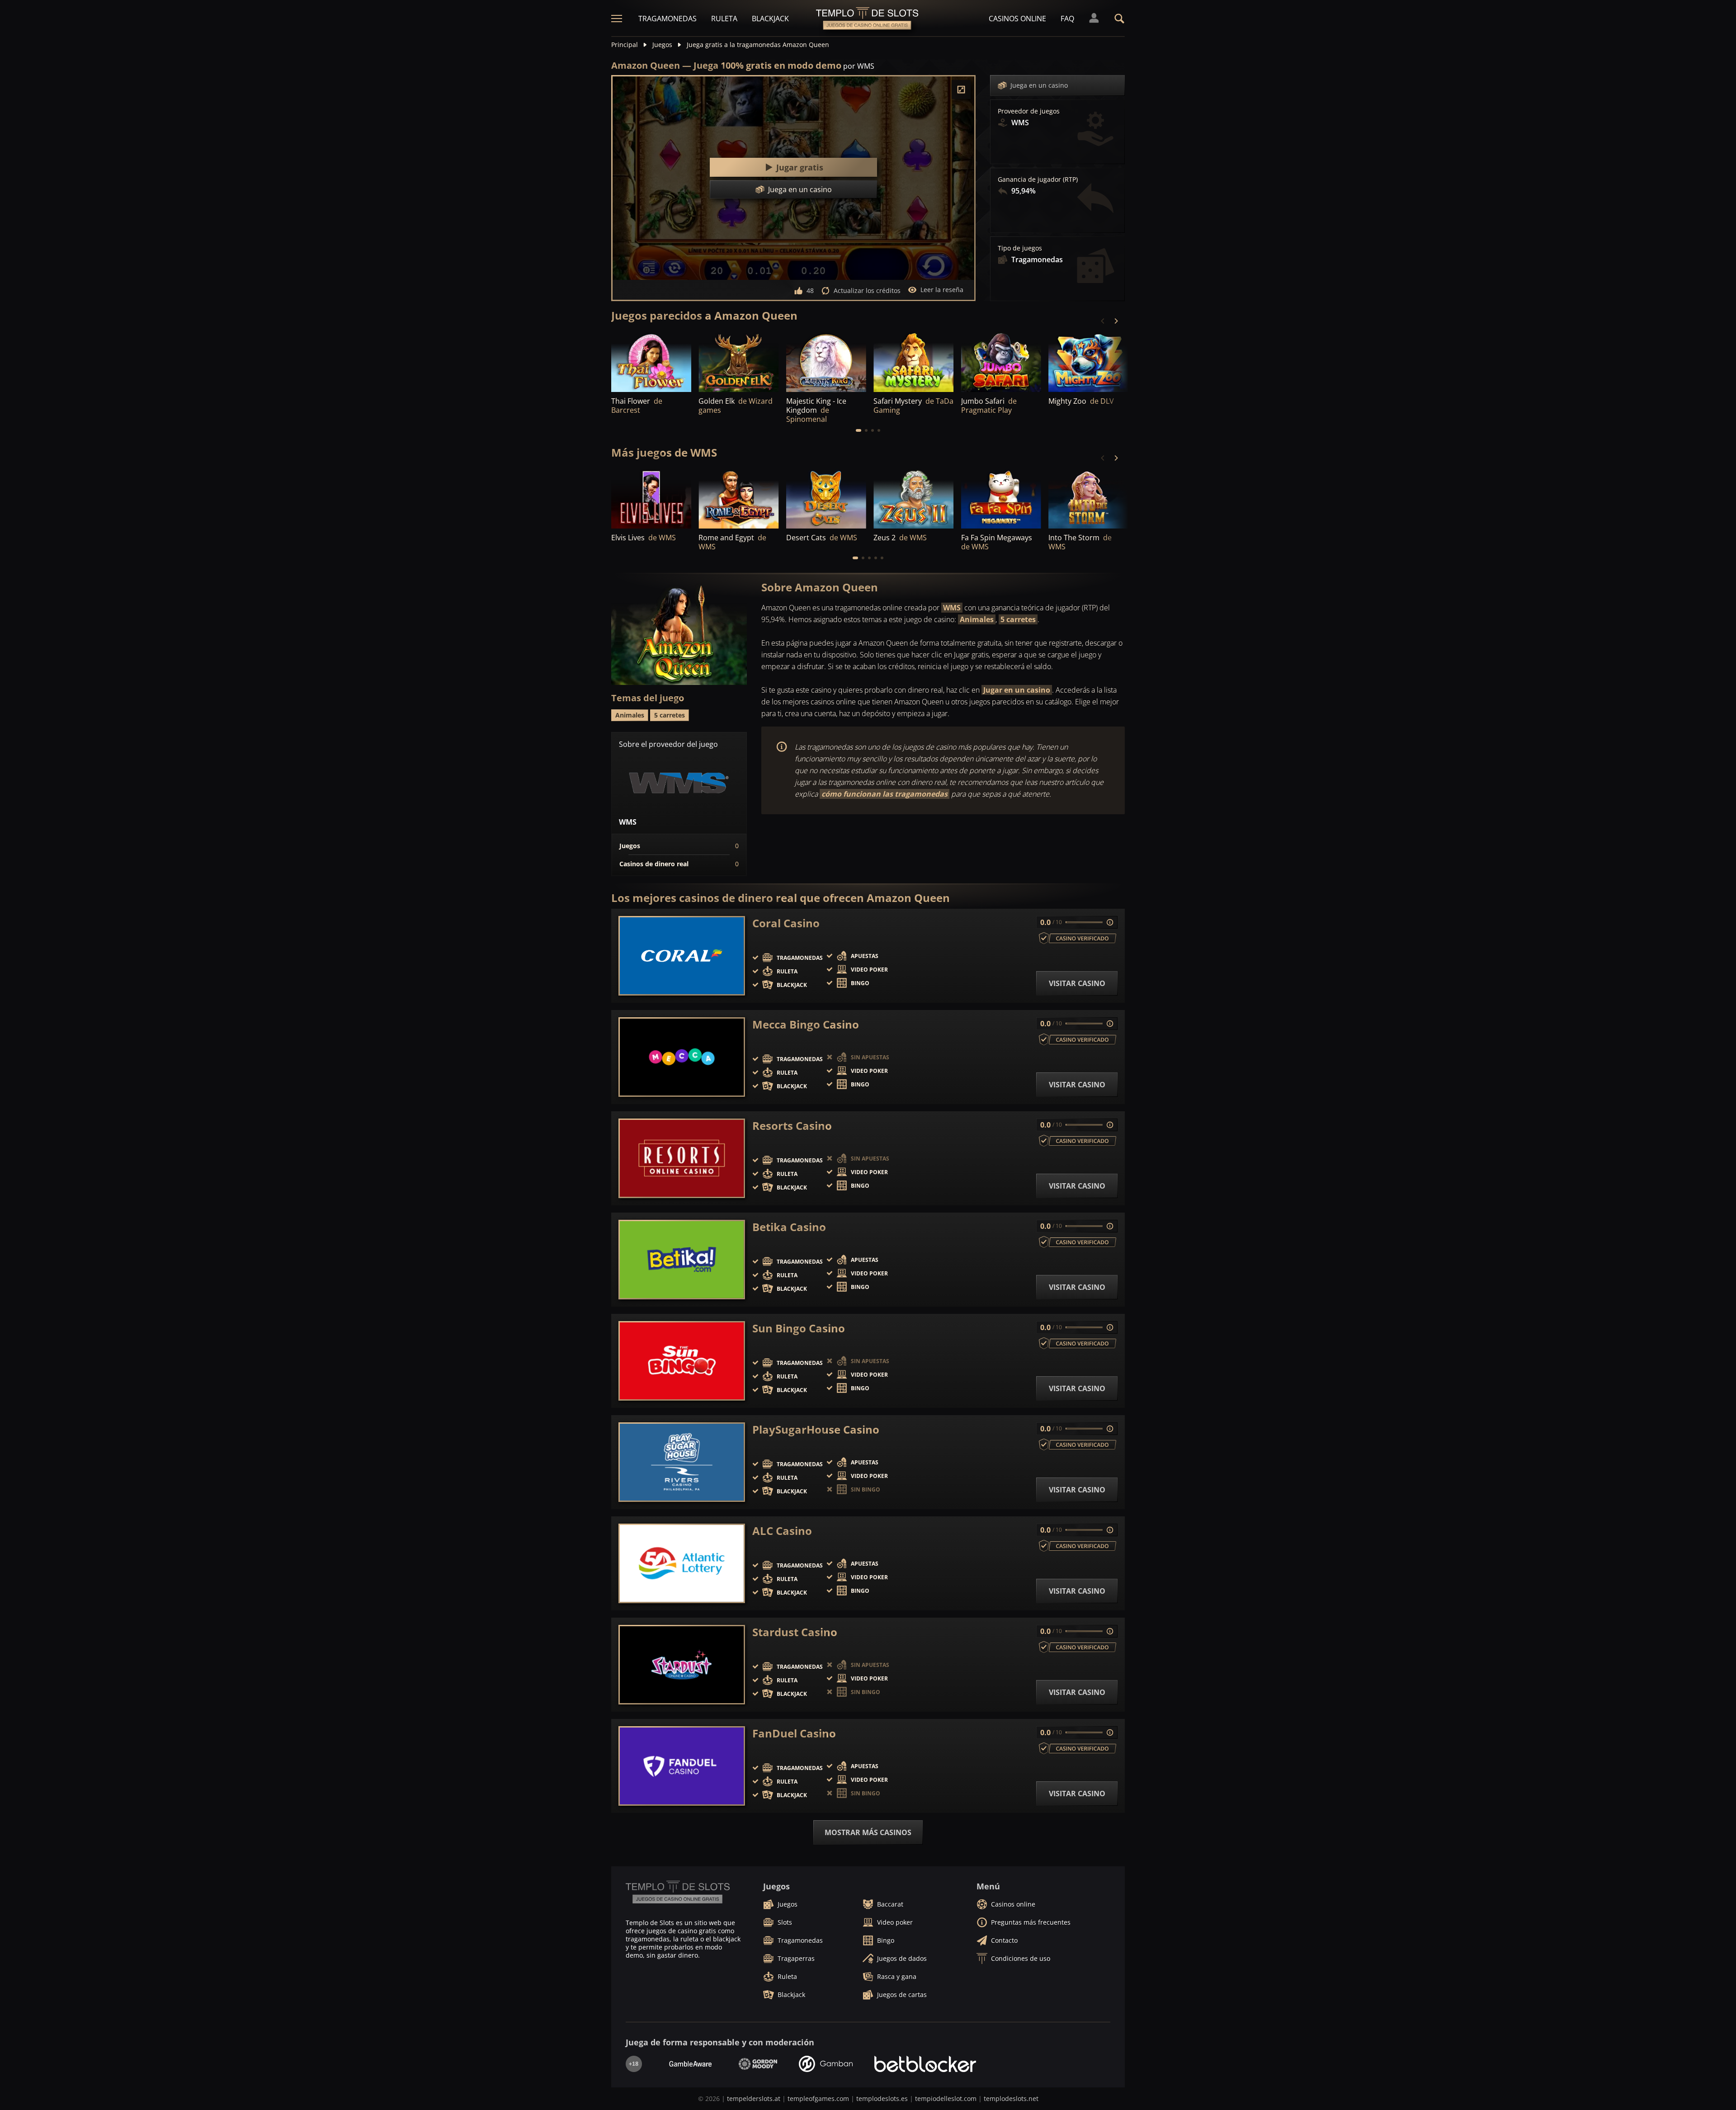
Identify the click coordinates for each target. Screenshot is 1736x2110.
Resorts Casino (792, 1126)
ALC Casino (782, 1531)
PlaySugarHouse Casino (816, 1430)
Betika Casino (789, 1227)
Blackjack (770, 19)
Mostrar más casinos (868, 1832)
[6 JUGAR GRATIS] (826, 361)
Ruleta (724, 19)
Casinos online (1017, 19)
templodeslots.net (1011, 2098)
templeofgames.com (818, 2098)
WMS (952, 608)
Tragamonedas (668, 19)
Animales (977, 619)
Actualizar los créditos (867, 290)
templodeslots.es (882, 2098)
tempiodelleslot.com (946, 2098)
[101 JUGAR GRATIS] (1001, 361)
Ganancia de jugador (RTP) (1038, 179)
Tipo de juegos (1020, 248)
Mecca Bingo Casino (806, 1024)
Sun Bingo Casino (799, 1328)
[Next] (1116, 321)
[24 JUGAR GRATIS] (738, 498)
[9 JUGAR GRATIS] (1088, 498)
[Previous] (1103, 321)
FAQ (1067, 19)
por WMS (859, 66)
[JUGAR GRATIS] (738, 361)
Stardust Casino (795, 1632)
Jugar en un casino (1017, 690)
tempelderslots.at (754, 2098)
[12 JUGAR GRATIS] (651, 498)
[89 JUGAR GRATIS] (651, 361)
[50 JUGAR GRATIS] (913, 361)
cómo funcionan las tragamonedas (885, 794)
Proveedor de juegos (1029, 111)
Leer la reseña (942, 290)
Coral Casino (786, 923)
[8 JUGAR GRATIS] (826, 498)
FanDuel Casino (794, 1733)
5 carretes (1018, 619)
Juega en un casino (1039, 85)
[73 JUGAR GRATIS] (913, 498)
